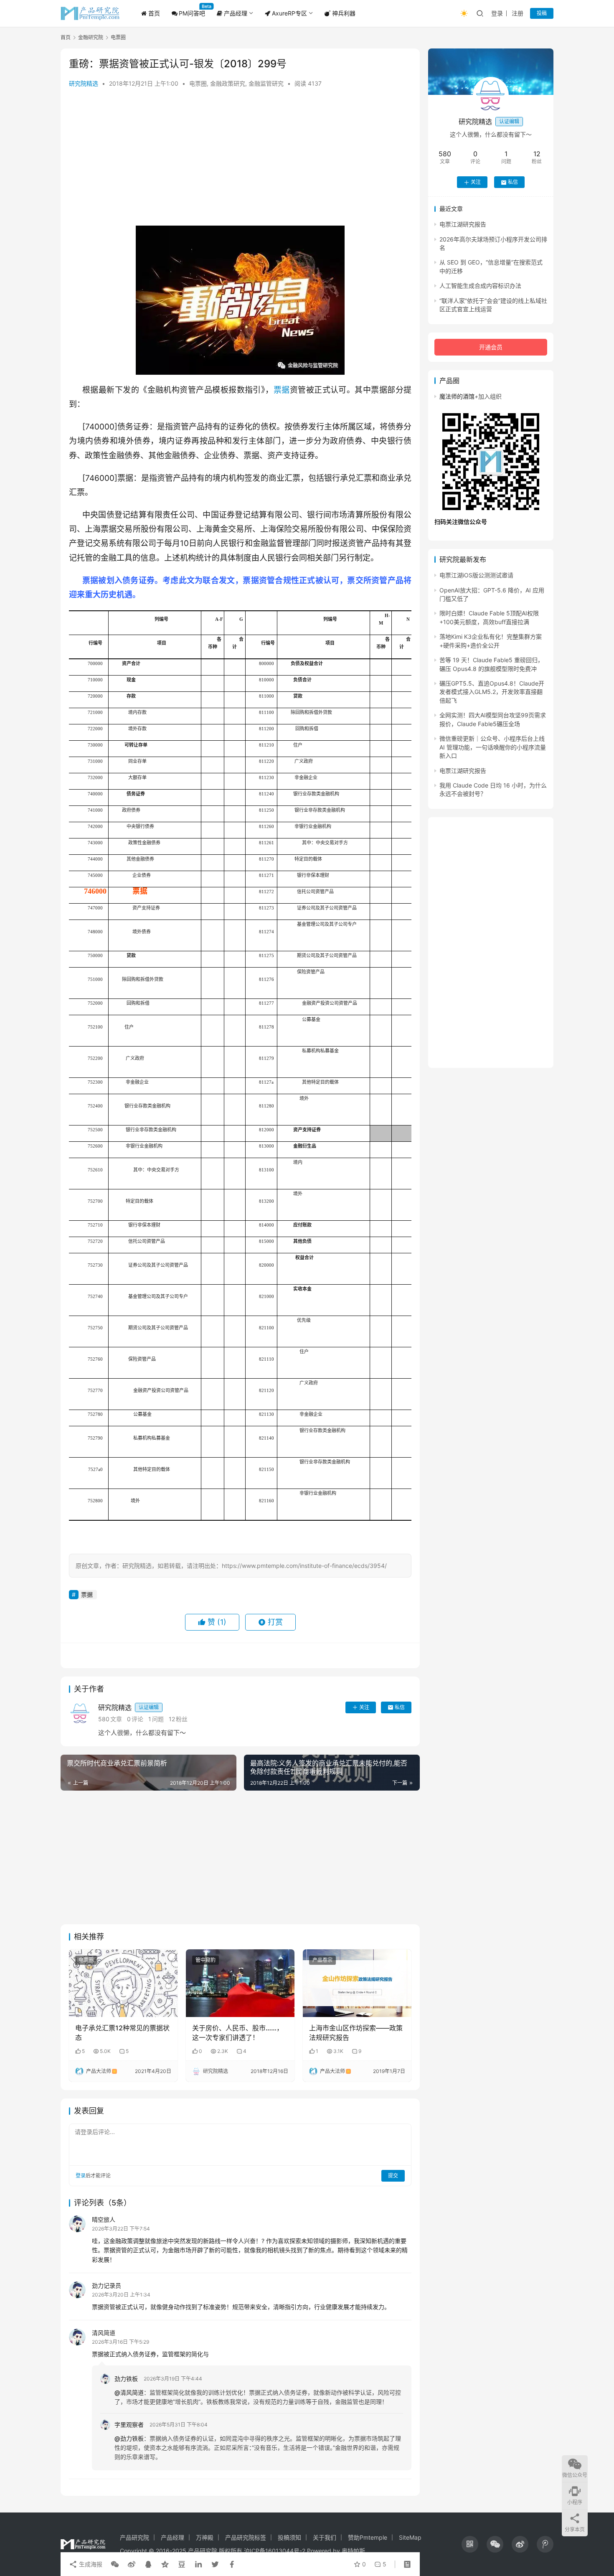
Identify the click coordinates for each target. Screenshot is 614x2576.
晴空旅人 (104, 2219)
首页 (153, 13)
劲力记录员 (107, 2285)
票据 (282, 390)
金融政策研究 (228, 83)
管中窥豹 (206, 1960)
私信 (400, 1707)
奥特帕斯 (353, 2551)
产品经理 (235, 13)
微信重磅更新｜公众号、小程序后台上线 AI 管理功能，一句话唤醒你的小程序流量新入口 (493, 747)
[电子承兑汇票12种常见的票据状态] (123, 1983)
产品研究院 (134, 2537)
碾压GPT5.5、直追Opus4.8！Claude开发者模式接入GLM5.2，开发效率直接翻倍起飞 (492, 692)
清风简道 (104, 2333)
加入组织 (488, 396)
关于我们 (325, 2537)
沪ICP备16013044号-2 (275, 2551)
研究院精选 (84, 83)
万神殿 (205, 2537)
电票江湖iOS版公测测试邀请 (476, 575)
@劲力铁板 (129, 2438)
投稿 (542, 13)
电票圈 (198, 83)
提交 (393, 2176)
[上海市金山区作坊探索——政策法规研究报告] (357, 1983)
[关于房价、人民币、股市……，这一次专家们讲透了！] (240, 1983)
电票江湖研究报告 (463, 225)
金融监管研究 (266, 83)
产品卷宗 (322, 1960)
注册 (518, 13)
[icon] (470, 2544)
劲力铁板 (126, 2379)
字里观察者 (129, 2425)
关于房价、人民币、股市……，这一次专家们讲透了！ (238, 2032)
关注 (364, 1707)
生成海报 (90, 2564)
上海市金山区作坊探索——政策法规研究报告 (356, 2032)
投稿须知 (289, 2537)
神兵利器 (343, 13)
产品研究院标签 (246, 2537)
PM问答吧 (192, 13)
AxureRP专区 (289, 13)
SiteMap (410, 2537)
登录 (497, 13)
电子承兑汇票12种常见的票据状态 (122, 2032)
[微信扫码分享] (115, 2564)
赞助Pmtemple (368, 2537)
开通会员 (491, 347)
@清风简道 (129, 2392)
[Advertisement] (240, 159)
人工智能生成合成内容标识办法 (480, 286)
